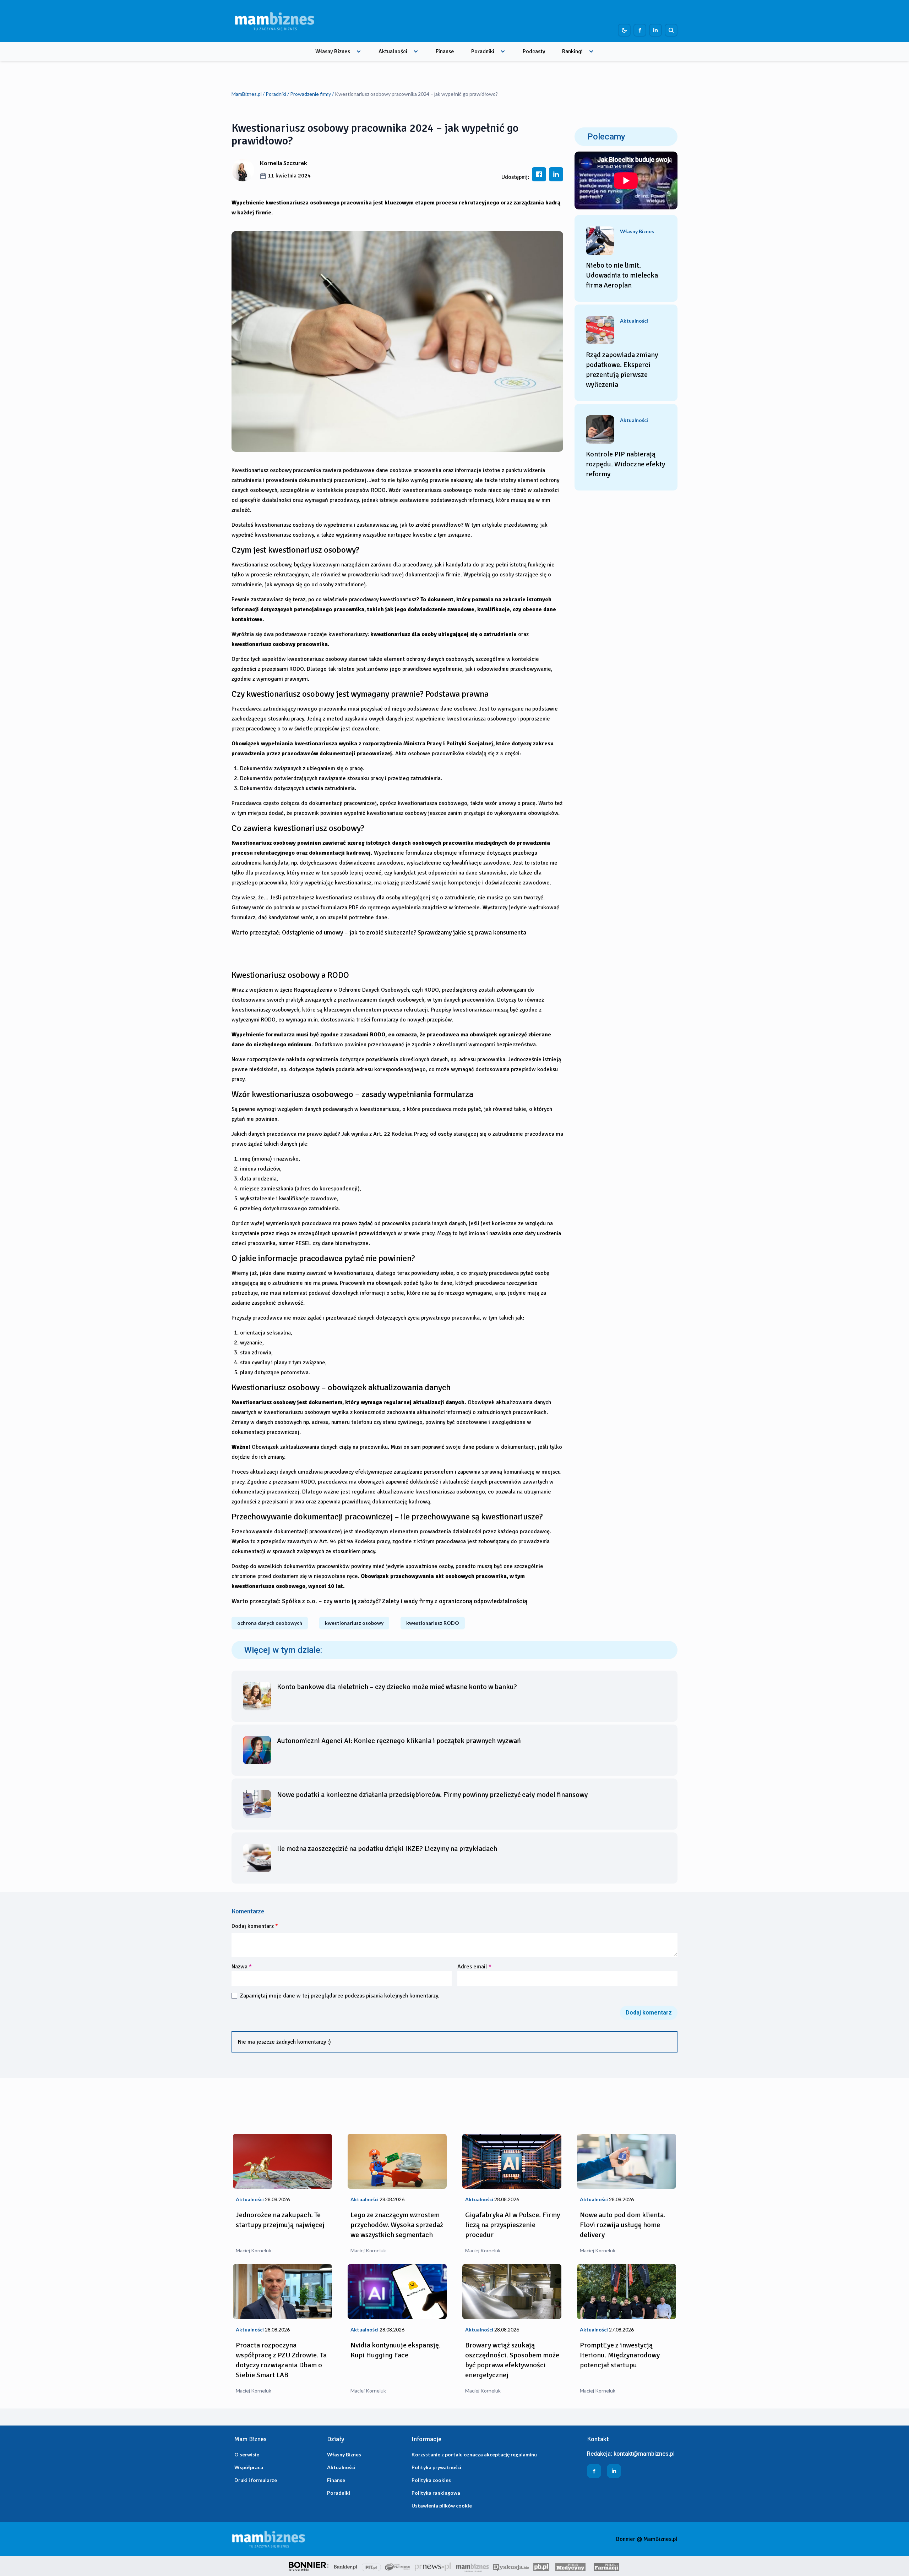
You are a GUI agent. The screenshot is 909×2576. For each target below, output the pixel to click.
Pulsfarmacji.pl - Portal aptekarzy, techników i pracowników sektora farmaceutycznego (606, 2566)
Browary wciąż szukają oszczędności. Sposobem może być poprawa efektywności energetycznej (512, 2360)
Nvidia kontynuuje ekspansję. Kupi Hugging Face (396, 2350)
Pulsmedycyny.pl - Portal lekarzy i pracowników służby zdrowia (570, 2566)
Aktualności (393, 51)
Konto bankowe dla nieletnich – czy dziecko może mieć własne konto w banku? (397, 1687)
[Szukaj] (671, 30)
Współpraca (249, 2467)
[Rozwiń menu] (359, 51)
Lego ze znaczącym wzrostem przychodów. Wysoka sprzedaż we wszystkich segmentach (397, 2225)
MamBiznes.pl (247, 94)
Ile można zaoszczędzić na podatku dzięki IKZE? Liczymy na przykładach (387, 1849)
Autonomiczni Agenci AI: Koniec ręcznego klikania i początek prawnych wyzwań (399, 1741)
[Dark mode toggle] (624, 30)
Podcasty (534, 51)
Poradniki (483, 51)
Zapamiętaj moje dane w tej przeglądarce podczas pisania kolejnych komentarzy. (340, 1996)
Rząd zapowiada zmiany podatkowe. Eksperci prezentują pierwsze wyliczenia (622, 370)
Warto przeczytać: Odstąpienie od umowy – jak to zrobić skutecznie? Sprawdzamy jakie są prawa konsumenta (379, 932)
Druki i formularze (256, 2480)
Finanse (445, 51)
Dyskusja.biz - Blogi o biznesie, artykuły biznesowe (511, 2566)
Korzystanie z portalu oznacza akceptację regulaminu (474, 2454)
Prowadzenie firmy (311, 94)
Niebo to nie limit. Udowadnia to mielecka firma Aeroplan (622, 275)
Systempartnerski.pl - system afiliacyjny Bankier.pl (398, 2566)
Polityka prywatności (436, 2467)
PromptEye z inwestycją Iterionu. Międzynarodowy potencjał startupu (620, 2355)
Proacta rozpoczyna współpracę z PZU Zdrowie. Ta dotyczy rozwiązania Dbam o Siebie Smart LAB (281, 2360)
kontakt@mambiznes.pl (644, 2454)
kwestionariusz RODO (433, 1623)
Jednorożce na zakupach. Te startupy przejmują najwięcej (280, 2220)
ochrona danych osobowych (270, 1623)
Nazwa (242, 1967)
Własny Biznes (333, 51)
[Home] (274, 21)
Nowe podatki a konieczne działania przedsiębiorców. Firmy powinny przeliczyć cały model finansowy (432, 1795)
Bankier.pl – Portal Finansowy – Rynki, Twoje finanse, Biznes (345, 2566)
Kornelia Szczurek (284, 163)
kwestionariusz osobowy (354, 1623)
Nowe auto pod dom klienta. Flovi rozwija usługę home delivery (623, 2225)
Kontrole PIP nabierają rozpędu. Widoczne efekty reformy (625, 464)
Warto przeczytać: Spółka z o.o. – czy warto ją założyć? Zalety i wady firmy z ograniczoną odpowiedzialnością (379, 1601)
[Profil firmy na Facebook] (640, 30)
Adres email (474, 1967)
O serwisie (247, 2454)
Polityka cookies (431, 2480)
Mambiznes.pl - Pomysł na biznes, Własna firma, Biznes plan (472, 2566)
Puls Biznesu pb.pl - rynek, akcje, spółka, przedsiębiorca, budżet (541, 2566)
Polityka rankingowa (436, 2493)
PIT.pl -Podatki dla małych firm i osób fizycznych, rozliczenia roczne (371, 2566)
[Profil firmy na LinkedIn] (655, 30)
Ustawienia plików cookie (442, 2506)
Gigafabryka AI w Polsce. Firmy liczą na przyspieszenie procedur (513, 2225)
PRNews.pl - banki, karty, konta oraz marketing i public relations (433, 2566)
